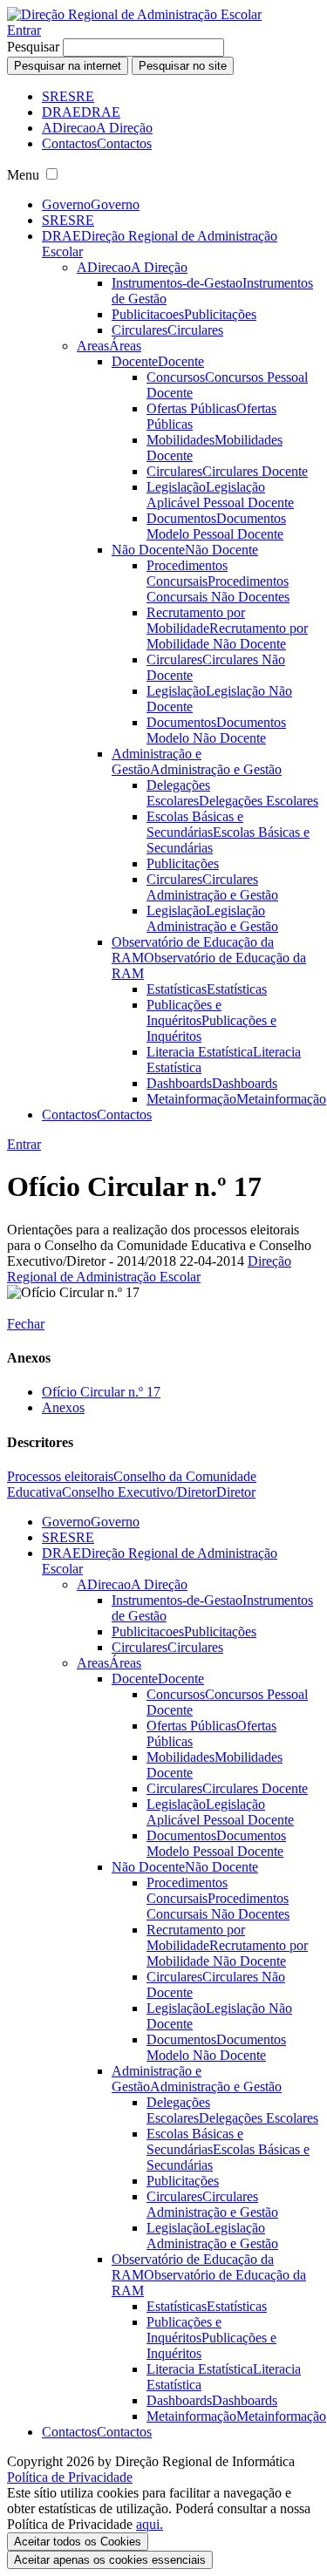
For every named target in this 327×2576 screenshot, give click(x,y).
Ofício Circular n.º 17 (101, 1392)
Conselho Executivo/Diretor (139, 1492)
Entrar (24, 30)
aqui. (150, 2524)
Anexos (63, 1407)
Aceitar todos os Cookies (78, 2542)
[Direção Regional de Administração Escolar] (134, 14)
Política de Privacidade (70, 2477)
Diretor (236, 1492)
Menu (23, 175)
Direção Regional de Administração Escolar (149, 1269)
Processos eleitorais (60, 1476)
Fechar (26, 1324)
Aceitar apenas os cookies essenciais (110, 2560)
